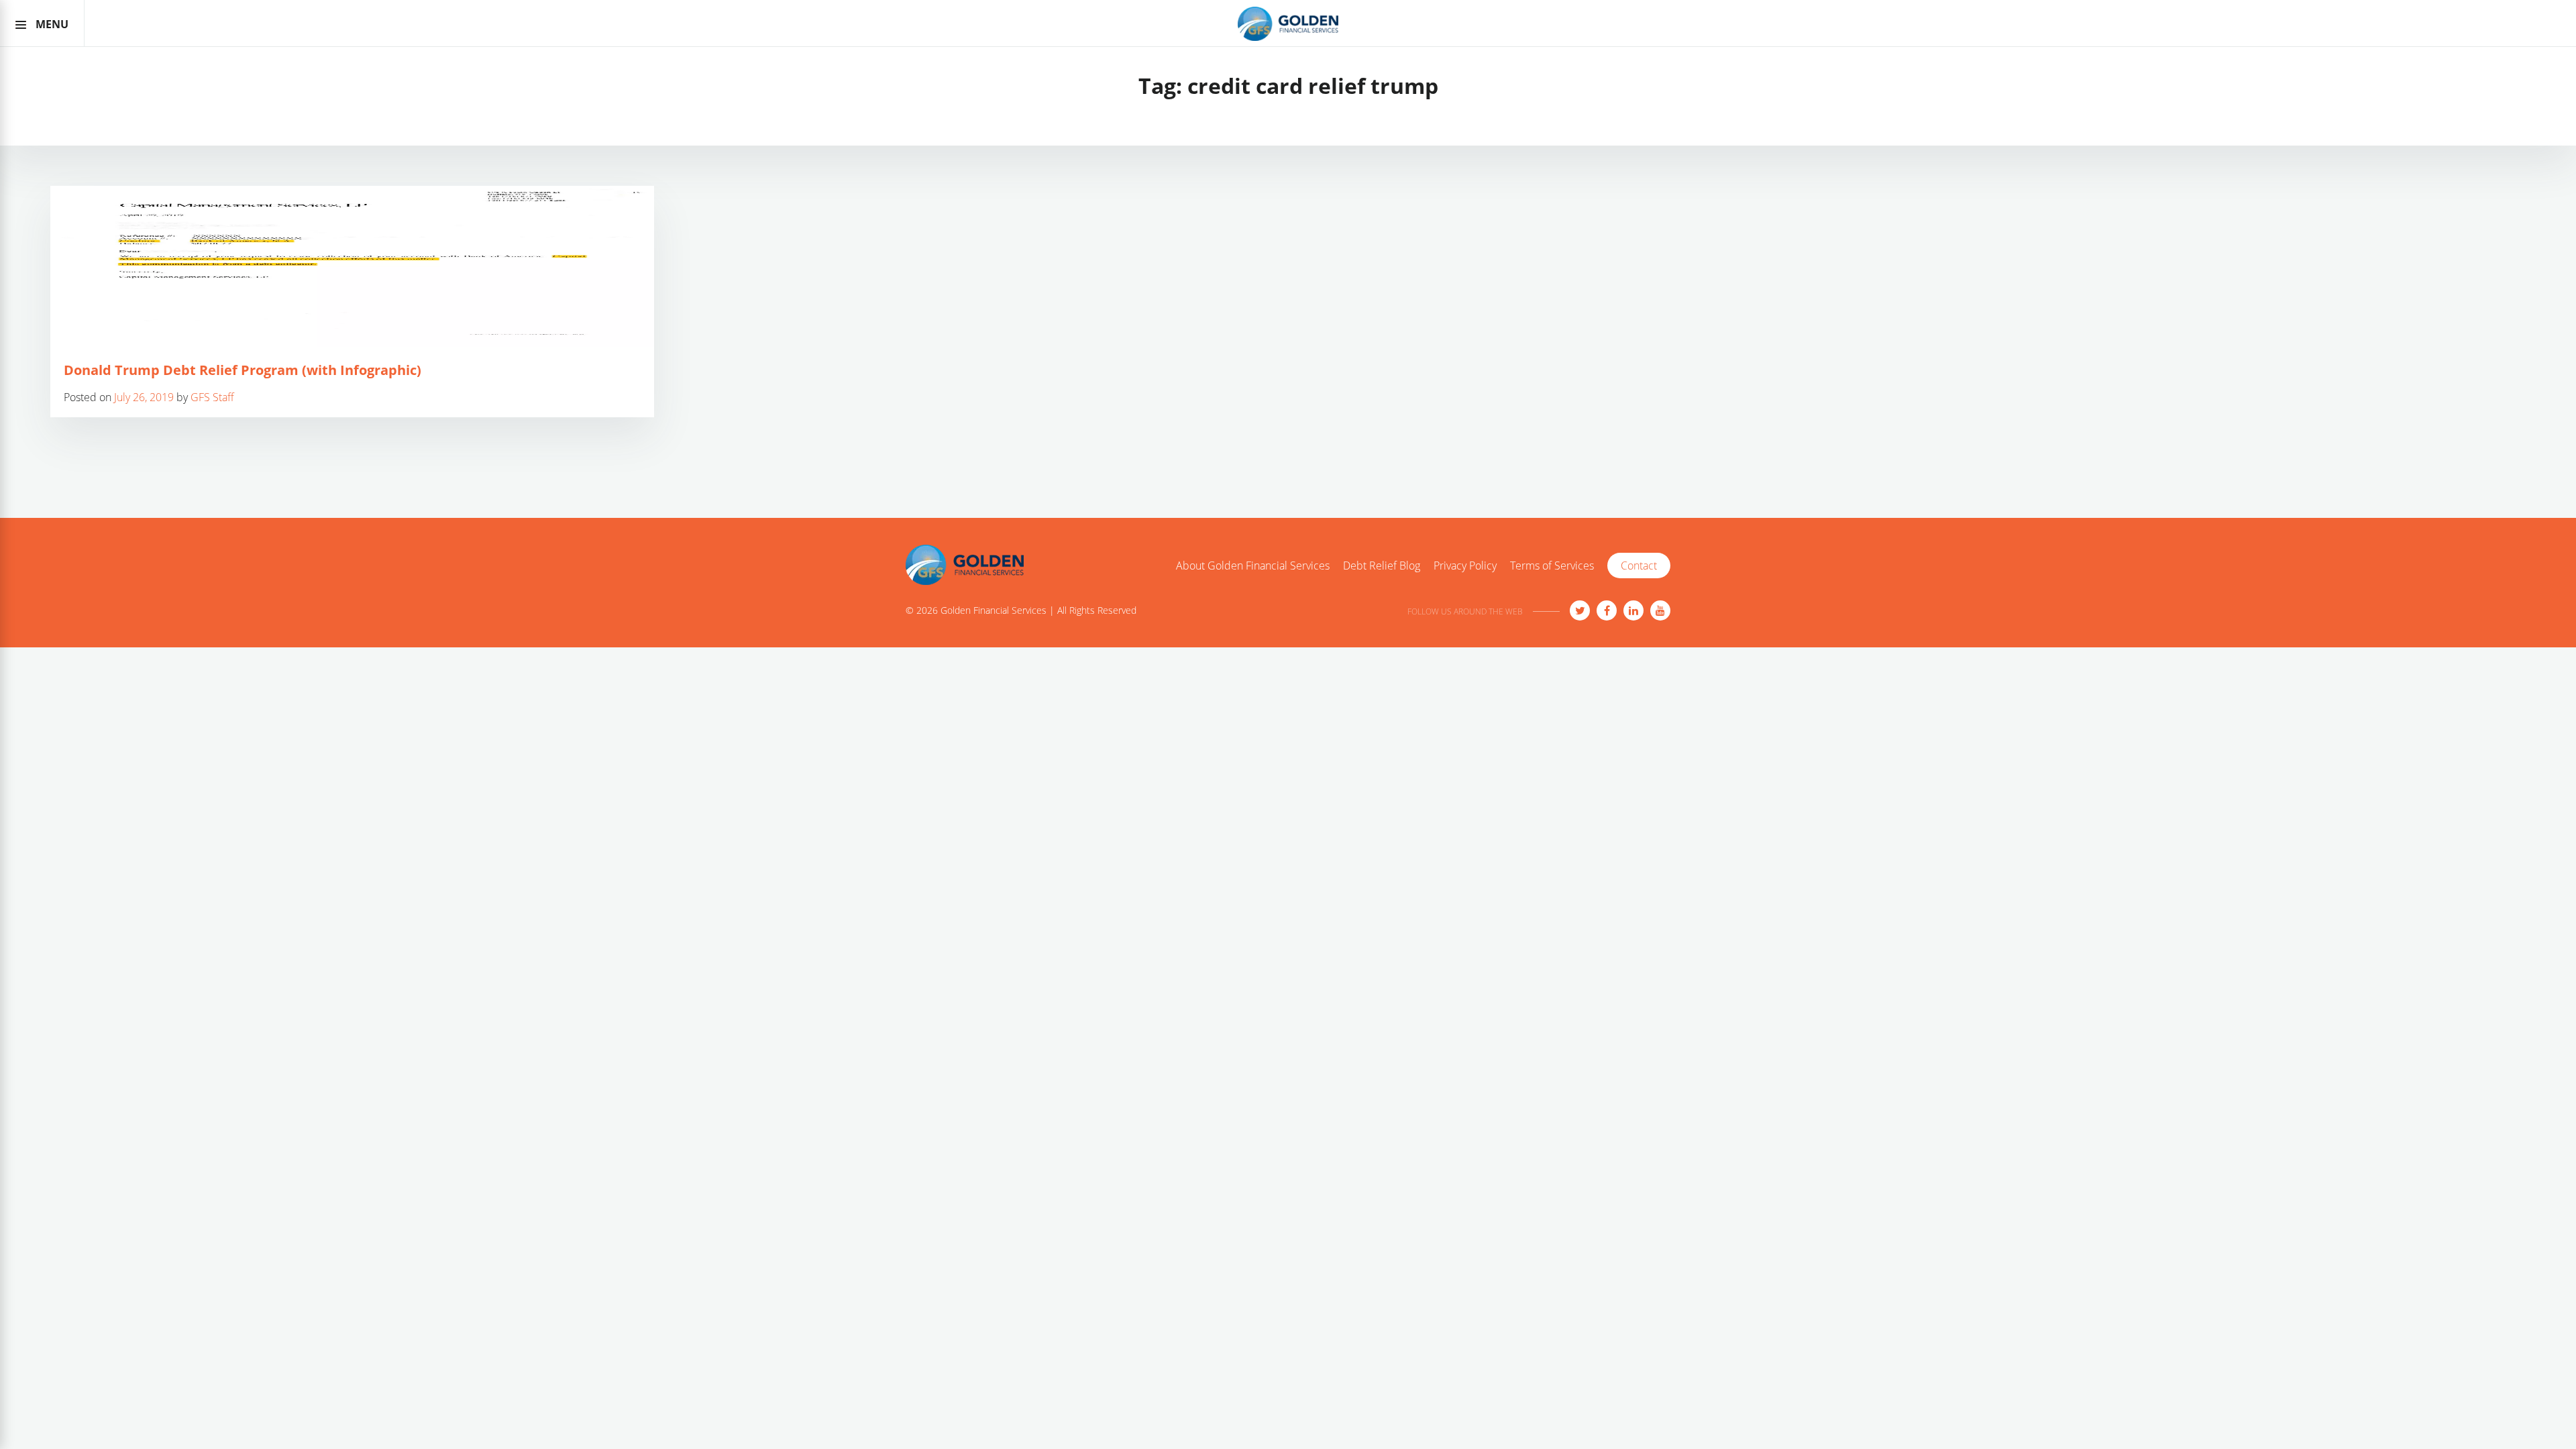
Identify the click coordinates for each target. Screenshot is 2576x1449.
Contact (1639, 566)
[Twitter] (1580, 610)
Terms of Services (1552, 566)
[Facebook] (1607, 610)
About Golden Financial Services (1253, 566)
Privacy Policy (1465, 566)
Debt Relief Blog (1382, 566)
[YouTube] (1660, 610)
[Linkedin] (1633, 610)
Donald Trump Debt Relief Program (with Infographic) (243, 370)
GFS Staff (212, 397)
